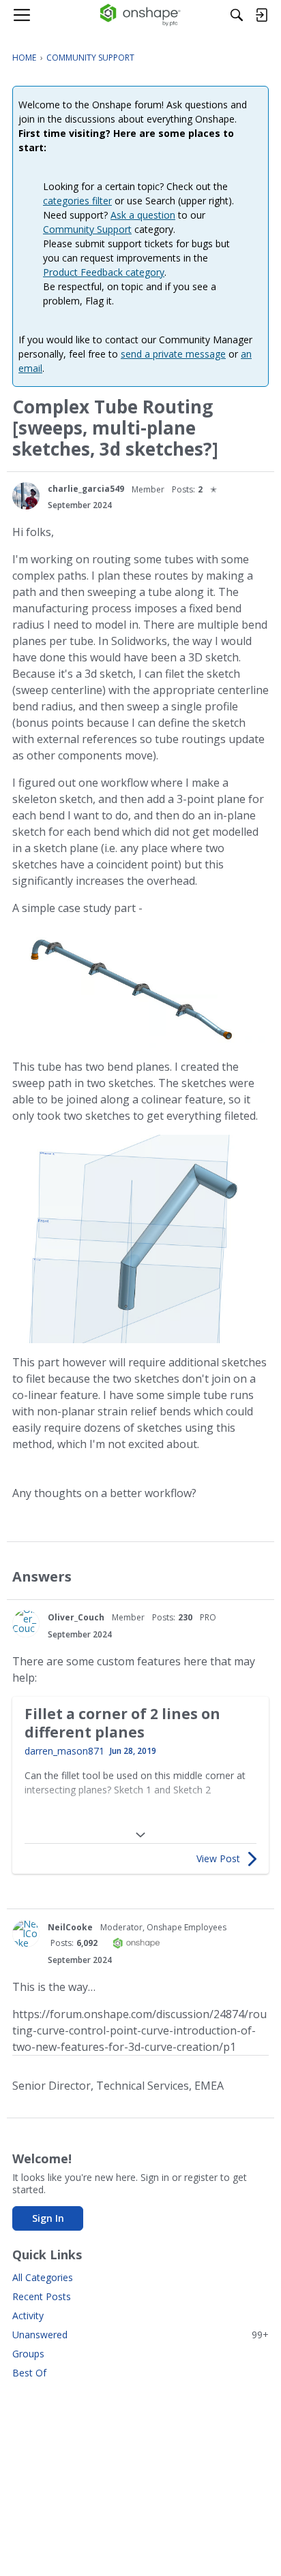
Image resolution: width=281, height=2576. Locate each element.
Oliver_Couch (76, 1617)
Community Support (87, 229)
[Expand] (140, 1835)
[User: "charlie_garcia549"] (26, 496)
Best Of (29, 2373)
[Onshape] (141, 15)
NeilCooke (70, 1927)
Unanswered (140, 2335)
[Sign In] (261, 15)
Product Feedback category (104, 272)
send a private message (173, 354)
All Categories (43, 2277)
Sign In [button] (48, 2218)
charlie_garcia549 (86, 489)
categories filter (77, 201)
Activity (28, 2315)
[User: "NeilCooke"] (26, 1934)
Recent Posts (42, 2296)
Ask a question (143, 215)
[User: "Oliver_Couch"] (26, 1624)
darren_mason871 (64, 1751)
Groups (28, 2354)
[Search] (237, 15)
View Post (218, 1858)
